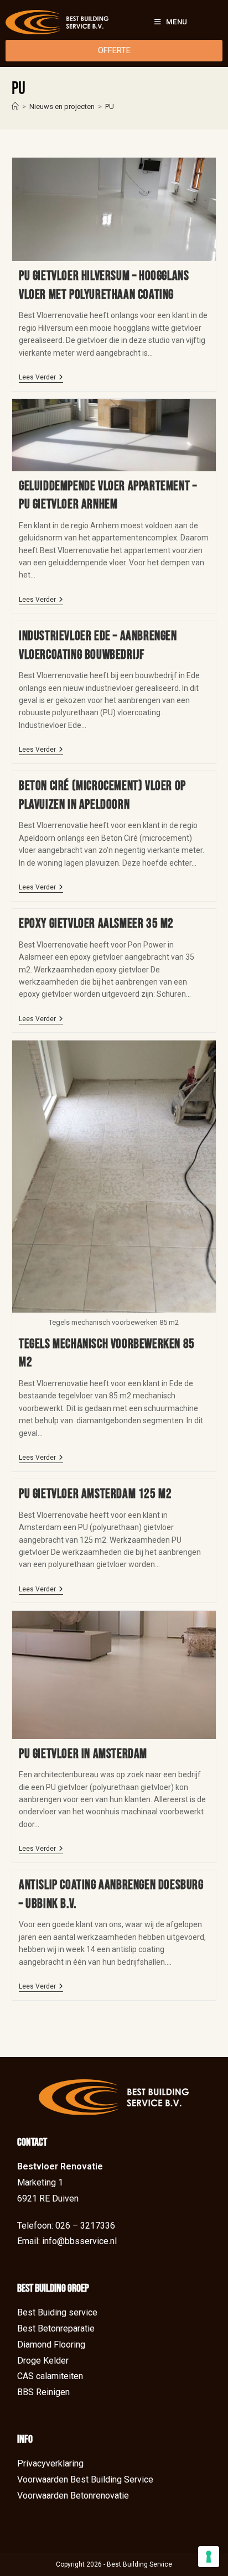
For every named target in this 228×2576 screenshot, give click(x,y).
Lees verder (41, 377)
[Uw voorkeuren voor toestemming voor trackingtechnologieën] (209, 2557)
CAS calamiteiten (50, 2376)
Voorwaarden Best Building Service (85, 2479)
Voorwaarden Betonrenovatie (73, 2496)
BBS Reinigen (43, 2392)
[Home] (15, 106)
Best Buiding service (57, 2312)
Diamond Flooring (51, 2345)
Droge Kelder (43, 2361)
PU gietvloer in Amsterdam (83, 1754)
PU (110, 106)
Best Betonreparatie (56, 2328)
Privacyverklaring (50, 2463)
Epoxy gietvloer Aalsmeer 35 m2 (96, 923)
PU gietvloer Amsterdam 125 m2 (95, 1494)
